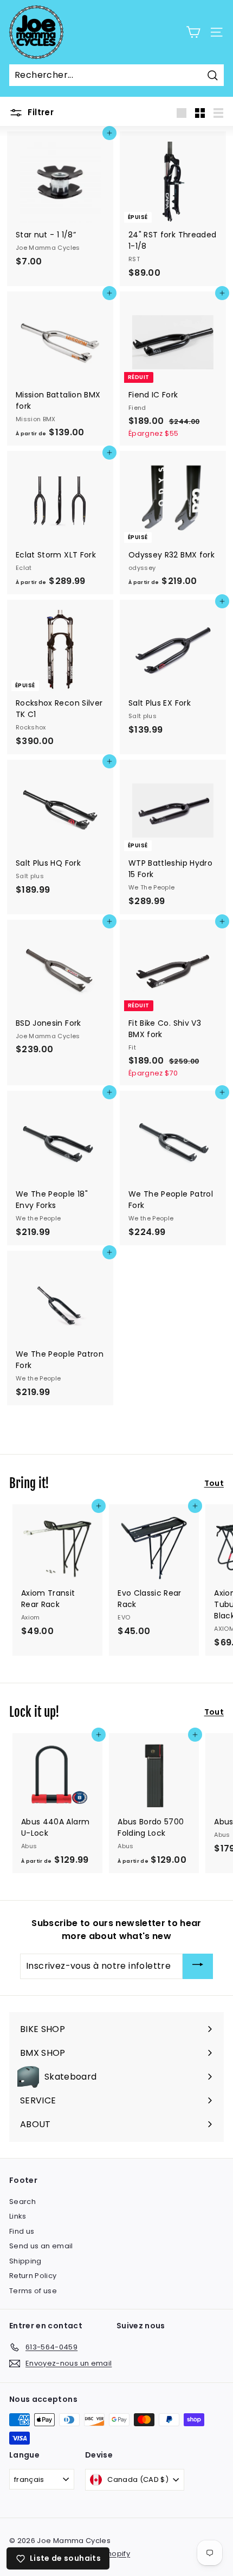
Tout (214, 1483)
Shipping (25, 2261)
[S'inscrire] (198, 1966)
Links (18, 2216)
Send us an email (41, 2246)
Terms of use (33, 2291)
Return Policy (33, 2276)
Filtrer (40, 112)
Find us (22, 2231)
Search (22, 2202)
